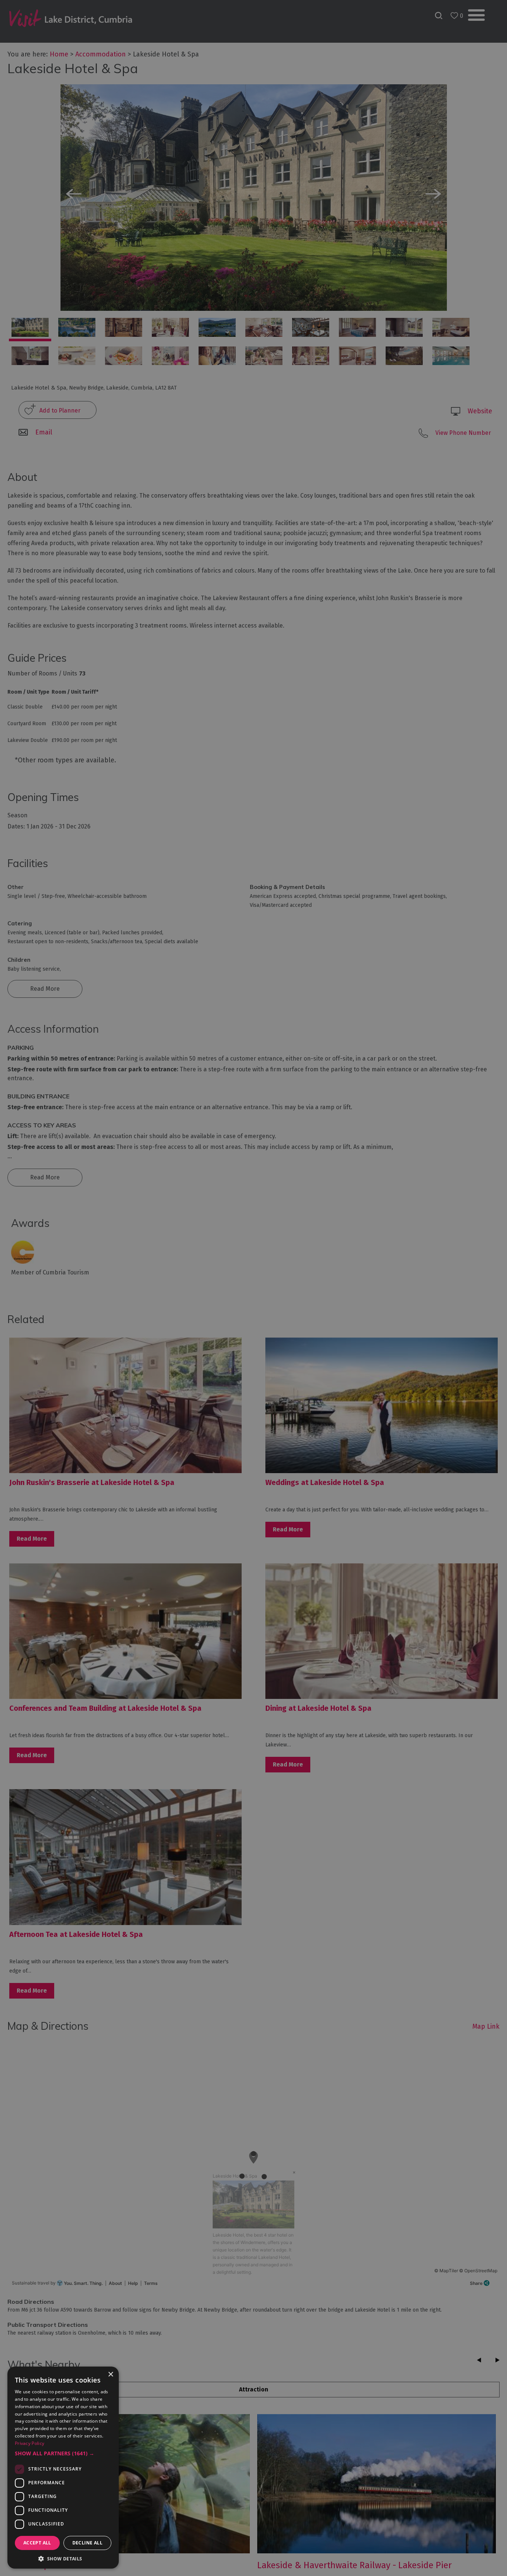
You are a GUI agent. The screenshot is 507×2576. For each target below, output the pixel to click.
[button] (63, 2453)
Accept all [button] (37, 2543)
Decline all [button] (87, 2543)
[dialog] (253, 1288)
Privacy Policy (30, 2443)
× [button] (110, 2375)
